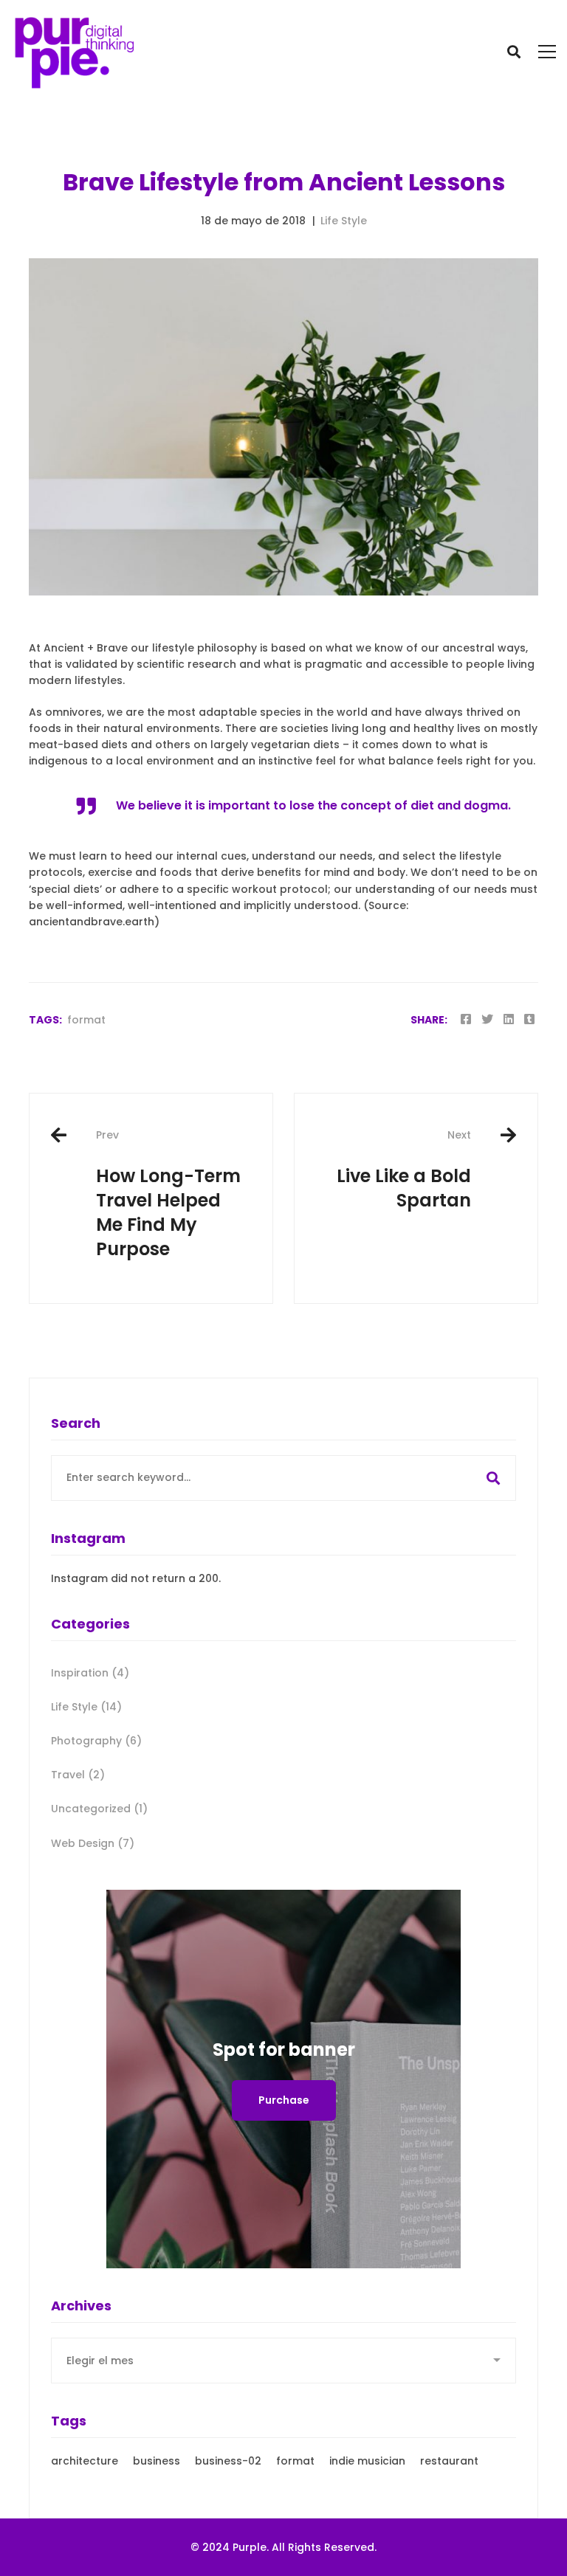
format (86, 1020)
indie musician (367, 2461)
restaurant (449, 2461)
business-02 (228, 2461)
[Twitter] (487, 1019)
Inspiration (90, 1673)
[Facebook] (466, 1019)
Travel (78, 1775)
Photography (96, 1741)
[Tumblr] (529, 1019)
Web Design (93, 1843)
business (157, 2461)
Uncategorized (99, 1809)
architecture (85, 2461)
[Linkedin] (509, 1019)
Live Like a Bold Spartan (404, 1170)
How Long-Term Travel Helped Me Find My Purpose (168, 1194)
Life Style (344, 221)
